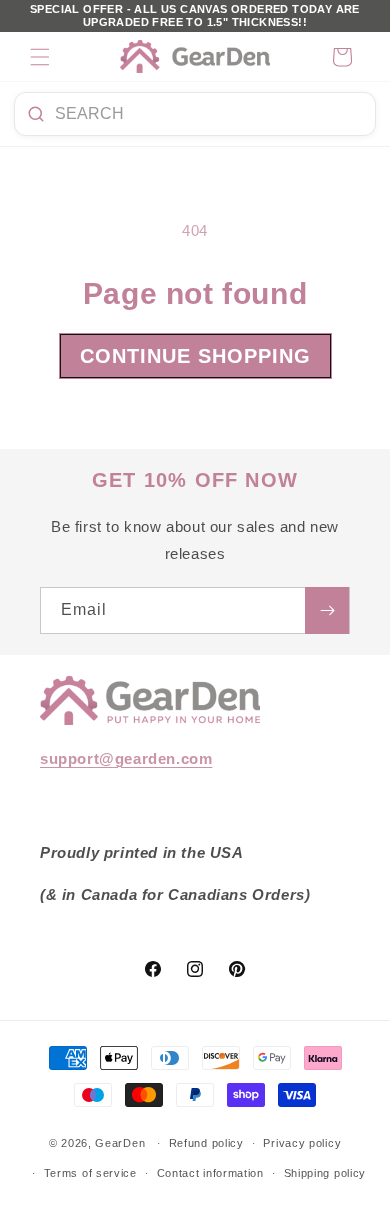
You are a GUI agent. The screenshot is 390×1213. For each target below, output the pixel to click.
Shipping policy (325, 1173)
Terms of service (90, 1173)
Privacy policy (302, 1143)
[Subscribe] (327, 610)
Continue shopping (195, 356)
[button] (40, 57)
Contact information (210, 1173)
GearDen (120, 1143)
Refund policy (206, 1143)
